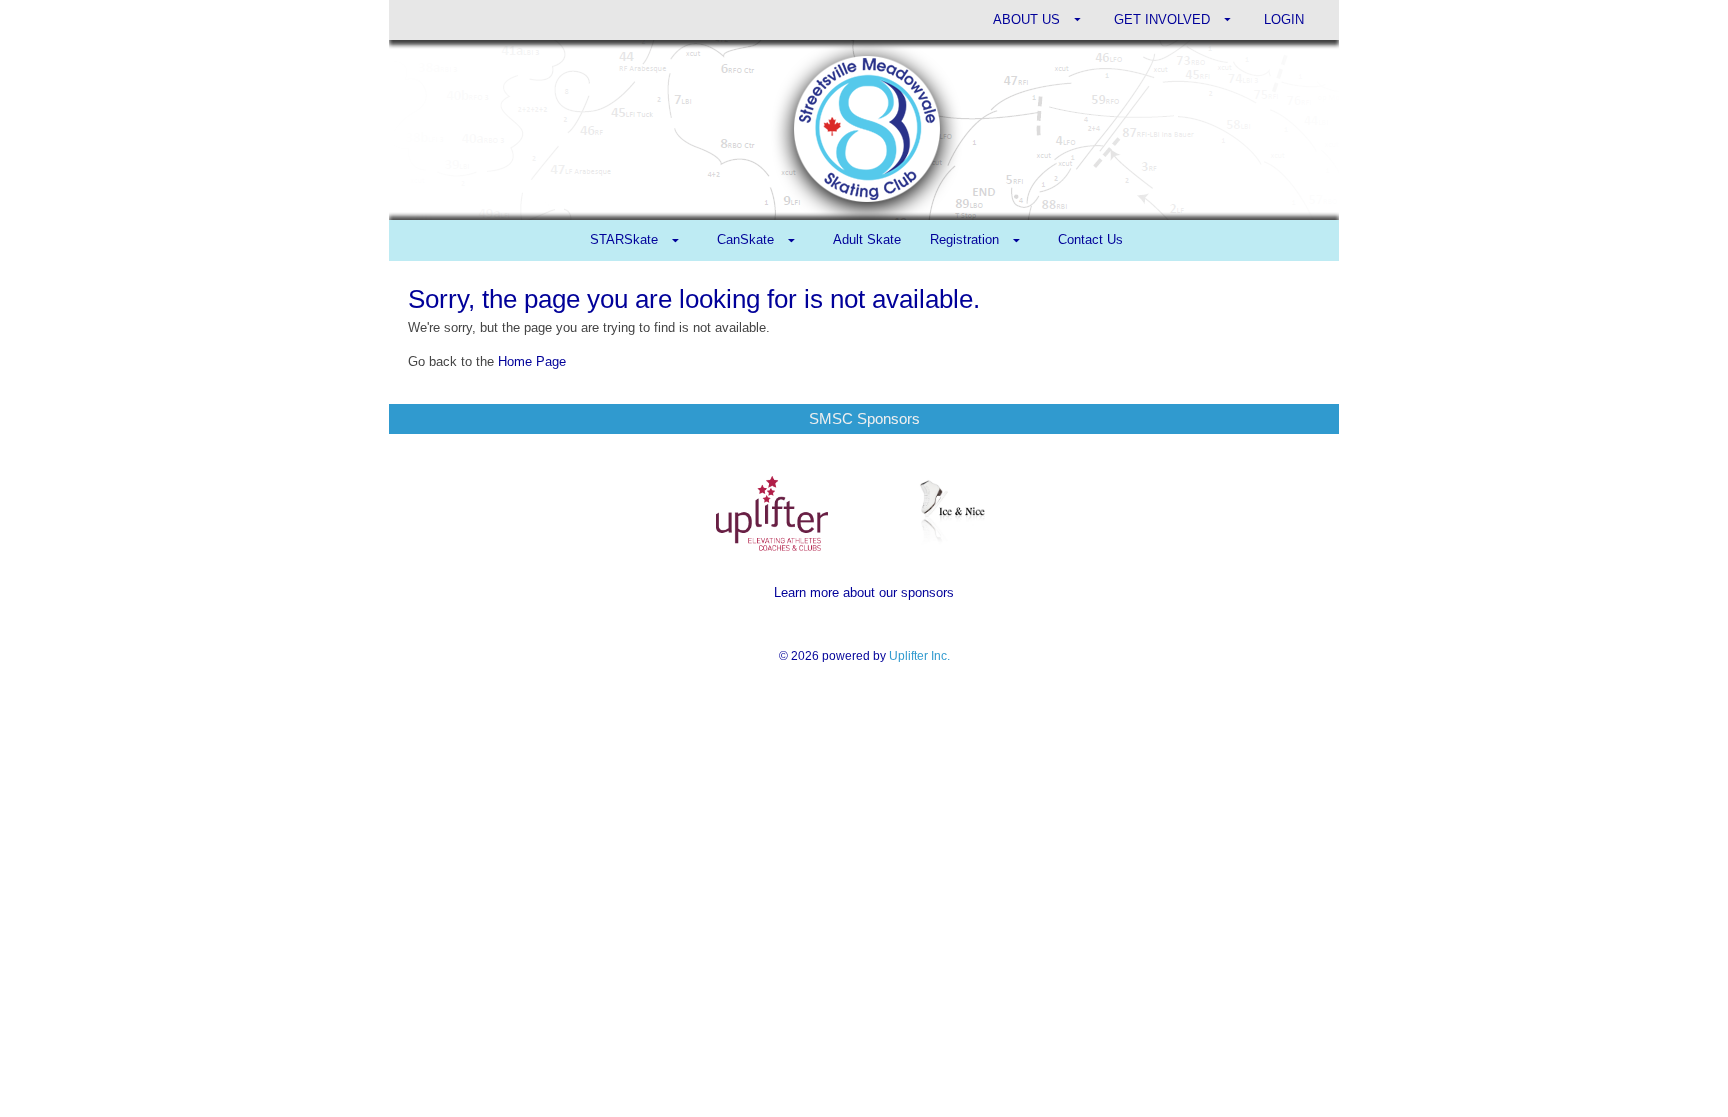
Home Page (532, 361)
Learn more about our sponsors (864, 592)
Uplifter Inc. (919, 656)
